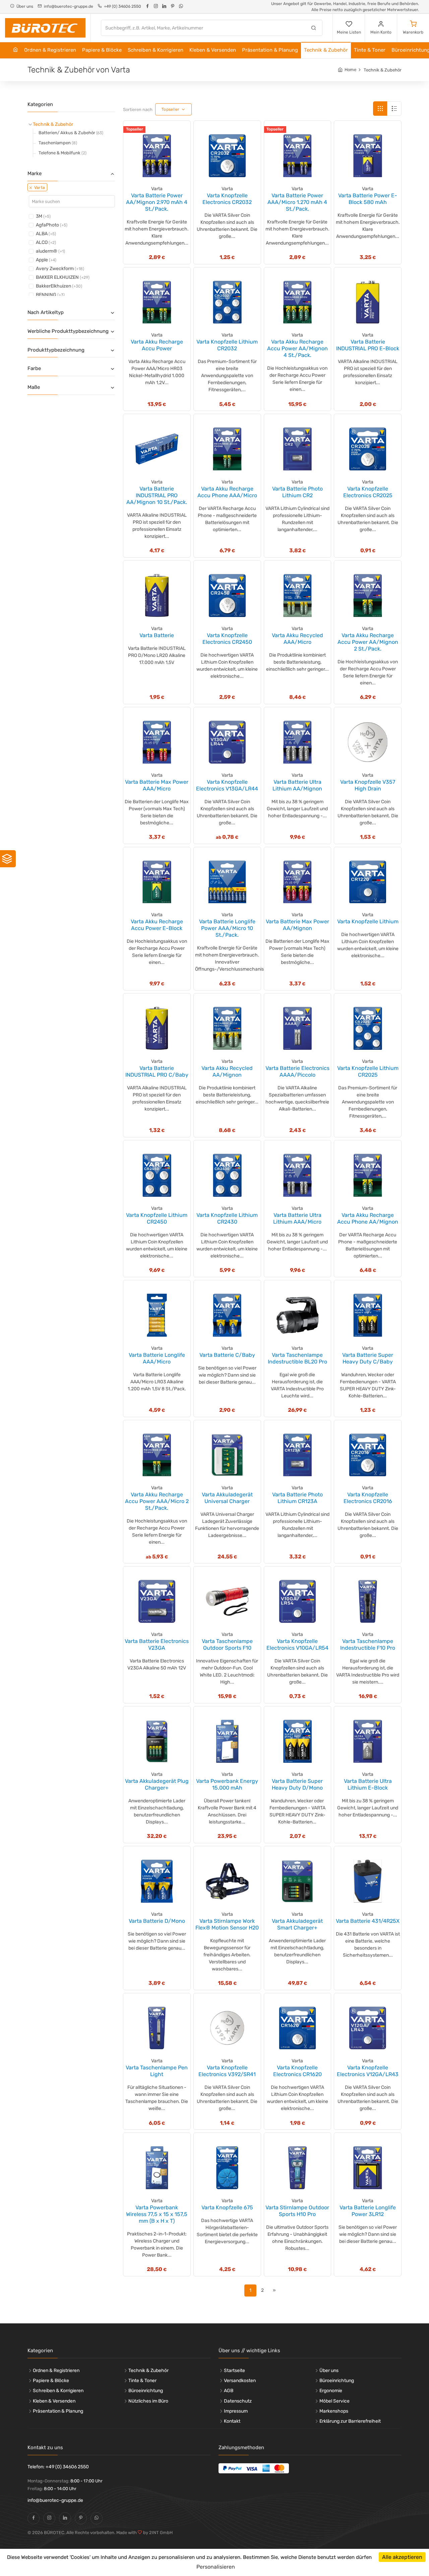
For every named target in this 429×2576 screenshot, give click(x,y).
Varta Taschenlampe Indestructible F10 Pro (368, 1644)
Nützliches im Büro (148, 2401)
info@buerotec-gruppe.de (55, 2500)
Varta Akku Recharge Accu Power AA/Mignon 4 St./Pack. (297, 348)
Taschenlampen (58, 143)
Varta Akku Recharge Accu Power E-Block (157, 925)
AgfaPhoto (52, 225)
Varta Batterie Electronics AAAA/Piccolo (297, 1071)
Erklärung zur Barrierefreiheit (350, 2421)
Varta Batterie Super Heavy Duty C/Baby (368, 1358)
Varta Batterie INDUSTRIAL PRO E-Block (368, 345)
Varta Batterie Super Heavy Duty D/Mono (297, 1784)
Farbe (34, 368)
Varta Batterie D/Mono (157, 1921)
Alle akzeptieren (402, 2557)
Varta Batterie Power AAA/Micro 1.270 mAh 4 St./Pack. (297, 202)
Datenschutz (238, 2401)
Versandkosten (240, 2381)
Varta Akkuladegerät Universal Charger (227, 1498)
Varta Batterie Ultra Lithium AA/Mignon (297, 785)
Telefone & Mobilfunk (63, 153)
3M (43, 216)
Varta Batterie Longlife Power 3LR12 (368, 2211)
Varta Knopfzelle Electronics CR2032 (227, 199)
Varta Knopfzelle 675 (227, 2207)
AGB (229, 2391)
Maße (34, 387)
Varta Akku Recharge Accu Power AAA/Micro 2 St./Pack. (157, 1501)
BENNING (50, 295)
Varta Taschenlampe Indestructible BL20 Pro (297, 1358)
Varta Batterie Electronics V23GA (157, 1644)
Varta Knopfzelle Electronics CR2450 (227, 639)
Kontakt (232, 2421)
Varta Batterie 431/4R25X (368, 1921)
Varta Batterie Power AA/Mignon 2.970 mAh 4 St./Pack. (157, 202)
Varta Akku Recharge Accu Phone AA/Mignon (368, 1218)
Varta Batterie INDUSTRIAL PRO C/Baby (157, 1071)
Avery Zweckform (60, 269)
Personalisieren (216, 2567)
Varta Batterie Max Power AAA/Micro (157, 785)
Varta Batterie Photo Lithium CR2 (297, 492)
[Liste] (394, 109)
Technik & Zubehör (326, 50)
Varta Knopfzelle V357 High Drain (368, 785)
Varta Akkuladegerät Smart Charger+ (297, 1924)
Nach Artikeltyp (46, 312)
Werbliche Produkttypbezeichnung (68, 331)
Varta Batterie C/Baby (227, 1355)
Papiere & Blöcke (102, 50)
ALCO (46, 242)
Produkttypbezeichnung (56, 350)
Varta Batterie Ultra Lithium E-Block (368, 1784)
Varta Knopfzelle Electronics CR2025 (368, 492)
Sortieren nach (138, 110)
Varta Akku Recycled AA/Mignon (227, 1071)
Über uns (329, 2371)
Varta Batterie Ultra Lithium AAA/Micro (297, 1218)
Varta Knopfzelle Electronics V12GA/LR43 (368, 2071)
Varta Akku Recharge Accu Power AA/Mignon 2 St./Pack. (368, 642)
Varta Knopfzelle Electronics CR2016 (368, 1498)
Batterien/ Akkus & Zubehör (71, 133)
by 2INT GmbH (157, 2533)
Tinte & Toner (370, 50)
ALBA (46, 234)
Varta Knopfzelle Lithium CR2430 (227, 1218)
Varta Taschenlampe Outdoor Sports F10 (227, 1644)
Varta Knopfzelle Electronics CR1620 (297, 2071)
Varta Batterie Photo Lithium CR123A (297, 1498)
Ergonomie (331, 2391)
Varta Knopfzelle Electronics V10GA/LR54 (297, 1644)
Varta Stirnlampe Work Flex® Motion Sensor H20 (227, 1924)
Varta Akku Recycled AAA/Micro (297, 639)
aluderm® (50, 251)
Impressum (236, 2411)
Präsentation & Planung (270, 50)
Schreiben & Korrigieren (156, 50)
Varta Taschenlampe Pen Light (157, 2071)
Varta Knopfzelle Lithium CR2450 (157, 1218)
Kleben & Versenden (213, 50)
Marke (35, 173)
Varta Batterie (157, 635)
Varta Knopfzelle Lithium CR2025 (368, 1071)
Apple (46, 260)
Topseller (171, 109)
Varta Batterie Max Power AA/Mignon (297, 925)
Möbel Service (334, 2401)
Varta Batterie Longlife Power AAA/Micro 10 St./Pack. (227, 928)
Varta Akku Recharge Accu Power (157, 345)
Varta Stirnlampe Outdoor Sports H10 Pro (297, 2211)
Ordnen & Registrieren (50, 50)
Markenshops (334, 2411)
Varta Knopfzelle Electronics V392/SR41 (227, 2071)
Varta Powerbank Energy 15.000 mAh (227, 1784)
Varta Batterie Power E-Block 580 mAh (368, 199)
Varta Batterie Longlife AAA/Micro (157, 1358)
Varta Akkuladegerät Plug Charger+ (157, 1784)
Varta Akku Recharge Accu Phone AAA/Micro (227, 492)
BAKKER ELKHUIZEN (63, 277)
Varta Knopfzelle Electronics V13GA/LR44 (227, 785)
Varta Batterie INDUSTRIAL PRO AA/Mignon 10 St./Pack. (157, 495)
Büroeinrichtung (146, 2391)
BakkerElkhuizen (59, 286)
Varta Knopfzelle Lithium (368, 921)
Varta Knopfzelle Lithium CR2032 (227, 345)
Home (350, 70)
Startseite (234, 2371)
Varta (39, 188)
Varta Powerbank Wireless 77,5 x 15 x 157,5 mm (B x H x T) (157, 2214)
